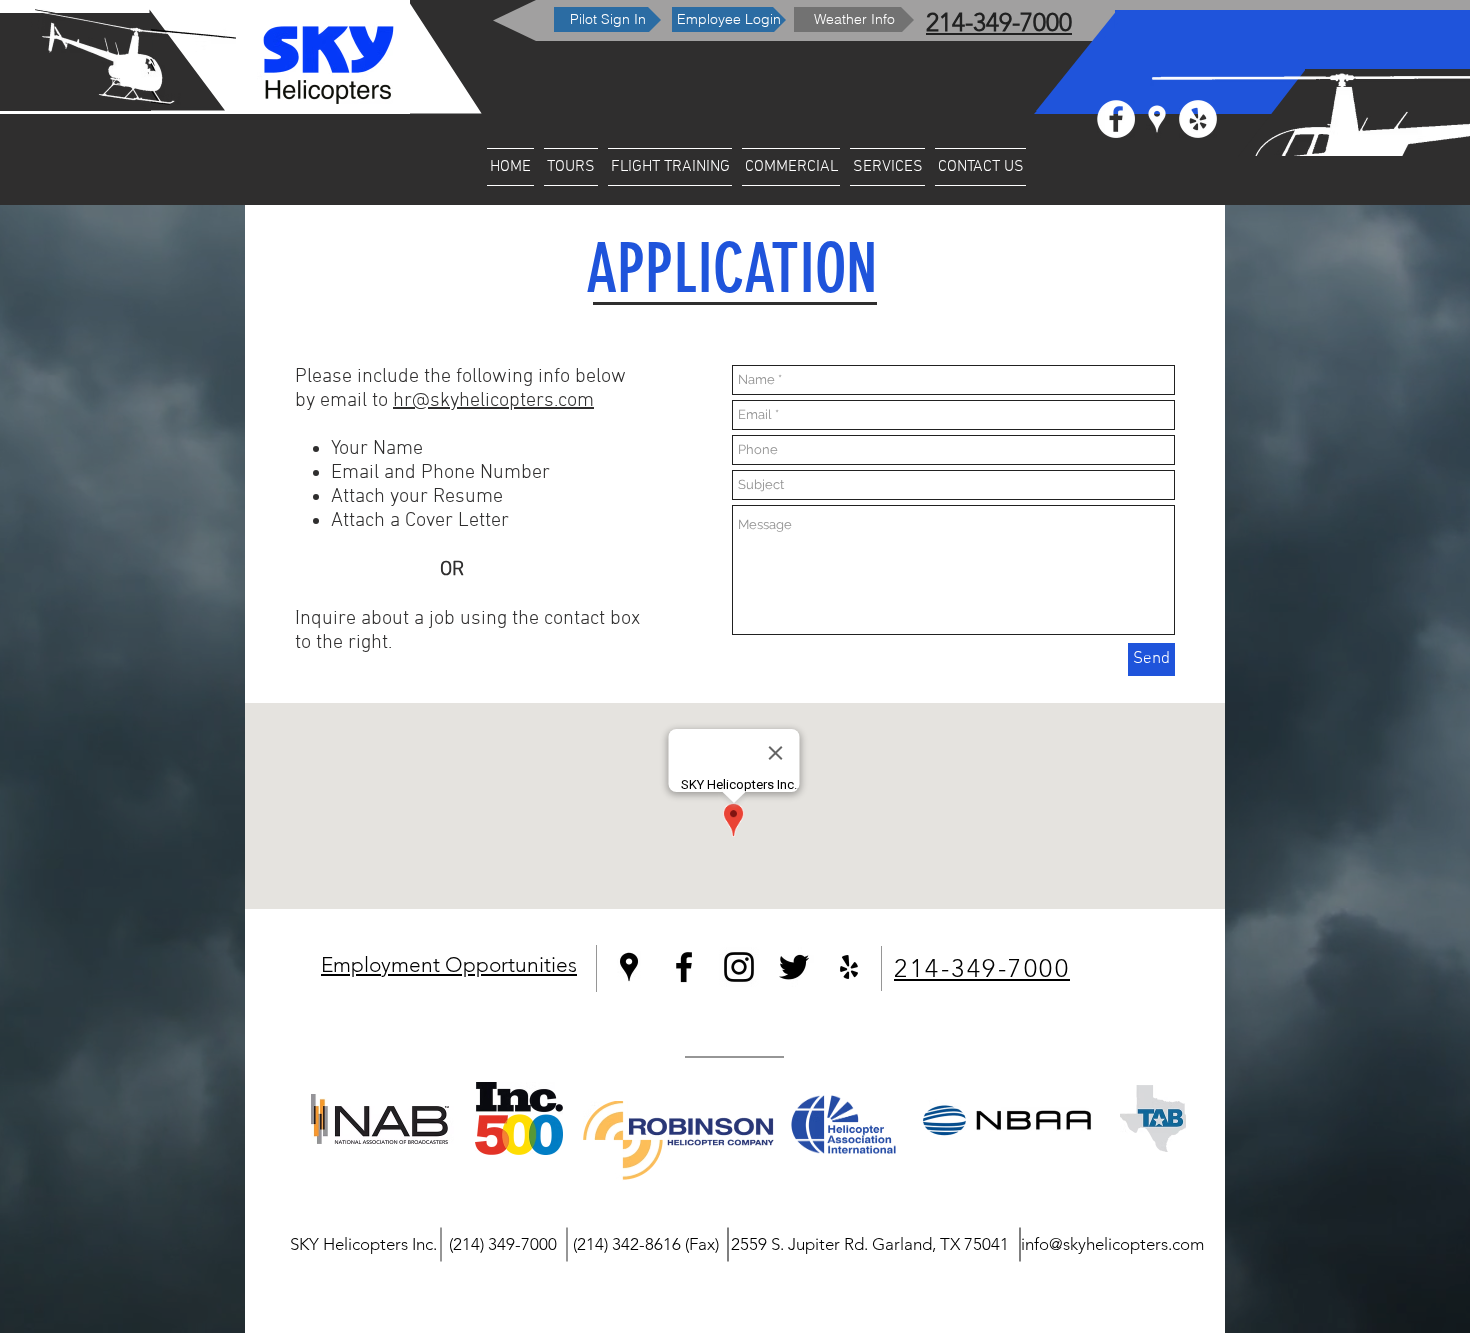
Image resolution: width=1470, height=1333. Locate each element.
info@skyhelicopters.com (1112, 1244)
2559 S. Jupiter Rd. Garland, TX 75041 (870, 1244)
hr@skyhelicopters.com (493, 401)
